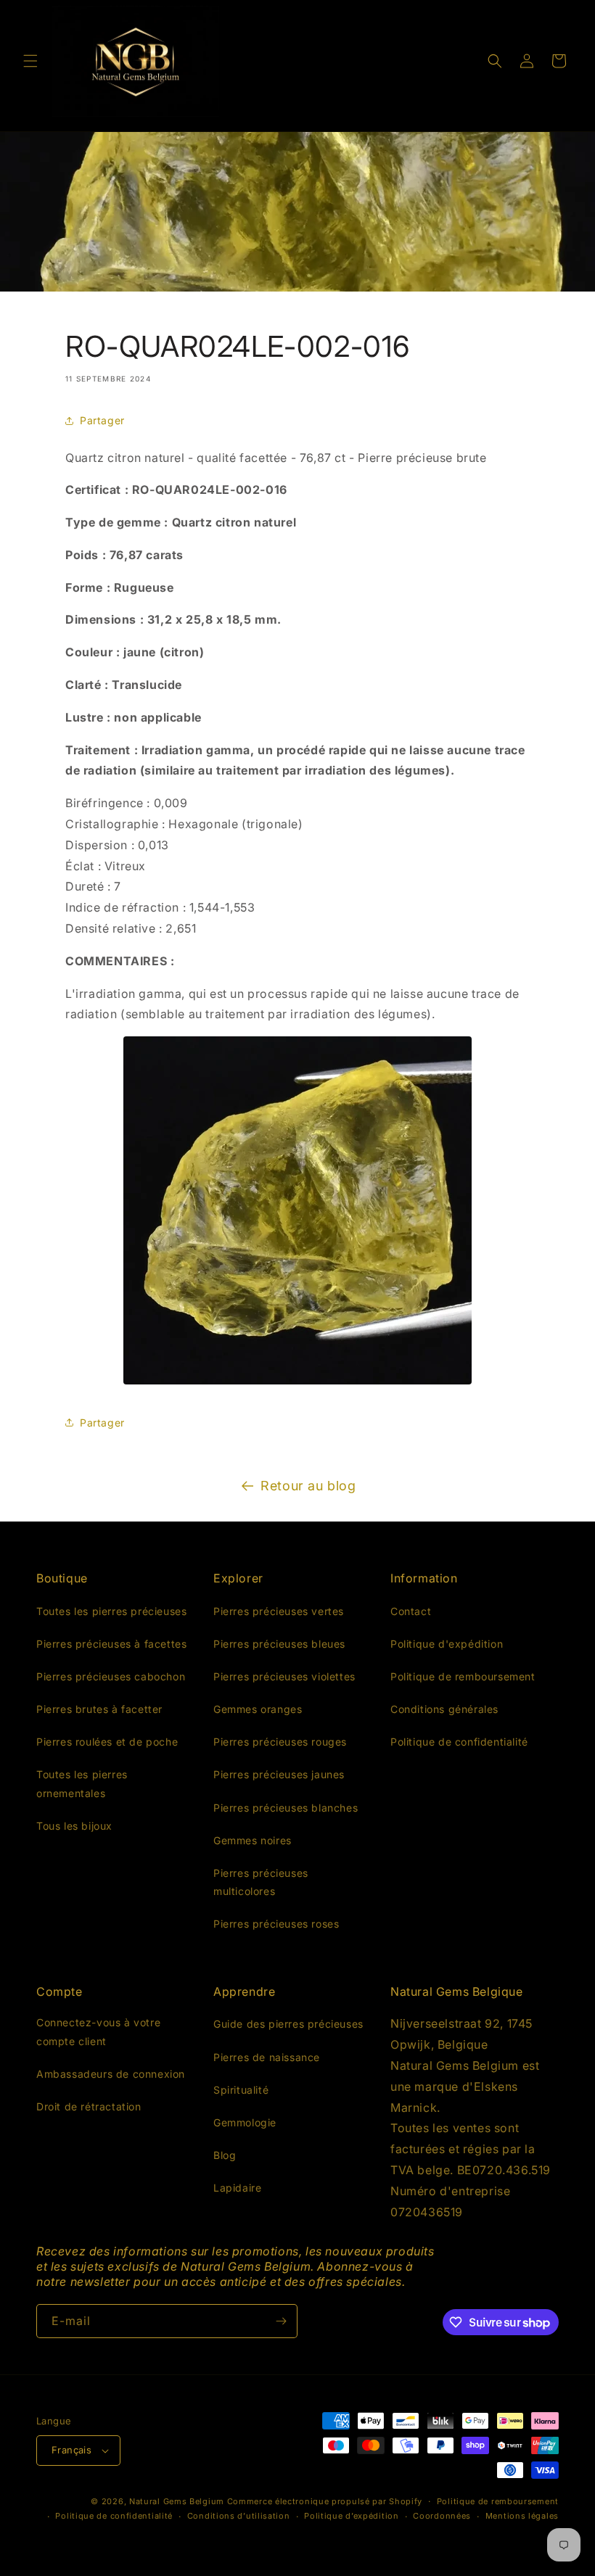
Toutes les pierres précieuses (111, 1611)
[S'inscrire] (281, 2321)
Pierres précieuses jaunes (279, 1774)
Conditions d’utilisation (239, 2516)
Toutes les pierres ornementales (82, 1783)
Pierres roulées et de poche (107, 1742)
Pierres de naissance (267, 2057)
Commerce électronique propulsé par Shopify (325, 2501)
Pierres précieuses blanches (286, 1808)
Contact (411, 1611)
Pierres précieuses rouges (280, 1742)
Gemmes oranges (258, 1709)
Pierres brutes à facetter (99, 1709)
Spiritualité (241, 2090)
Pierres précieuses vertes (279, 1611)
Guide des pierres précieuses (288, 2024)
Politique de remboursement (463, 1676)
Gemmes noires (253, 1840)
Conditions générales (444, 1709)
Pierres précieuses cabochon (111, 1676)
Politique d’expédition (351, 2516)
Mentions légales (522, 2516)
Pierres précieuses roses (276, 1924)
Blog (225, 2155)
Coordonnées (442, 2516)
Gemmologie (245, 2122)
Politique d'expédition (447, 1644)
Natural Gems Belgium (177, 2501)
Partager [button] (102, 420)
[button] (30, 61)
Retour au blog (308, 1486)
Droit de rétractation (89, 2106)
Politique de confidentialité (459, 1742)
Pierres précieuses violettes (284, 1676)
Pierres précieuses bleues (279, 1644)
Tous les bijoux (74, 1826)
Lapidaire (237, 2188)
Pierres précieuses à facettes (111, 1644)
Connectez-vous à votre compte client (98, 2031)
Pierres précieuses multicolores (261, 1882)
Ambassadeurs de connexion (111, 2074)
